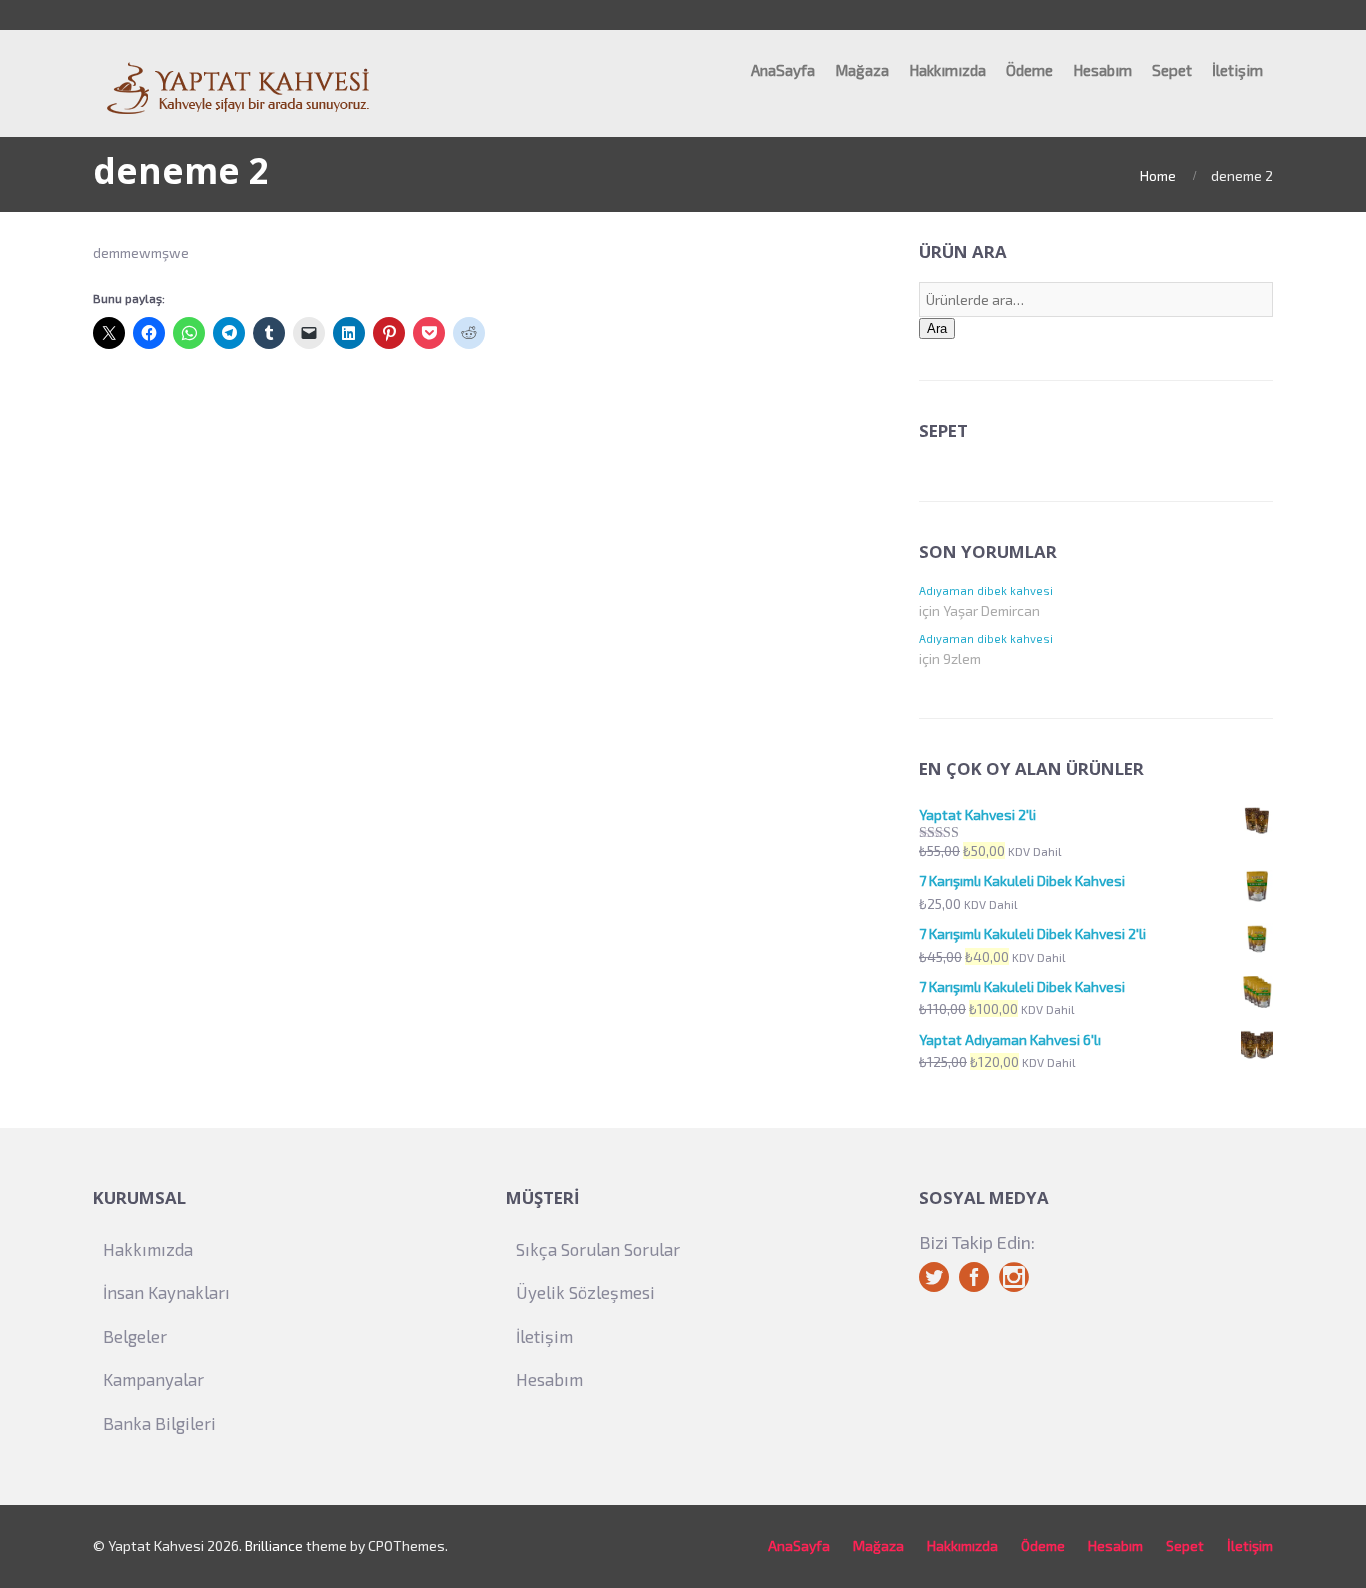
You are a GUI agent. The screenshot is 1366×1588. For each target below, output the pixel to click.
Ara (937, 328)
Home (1158, 175)
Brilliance (274, 1545)
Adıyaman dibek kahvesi (986, 590)
